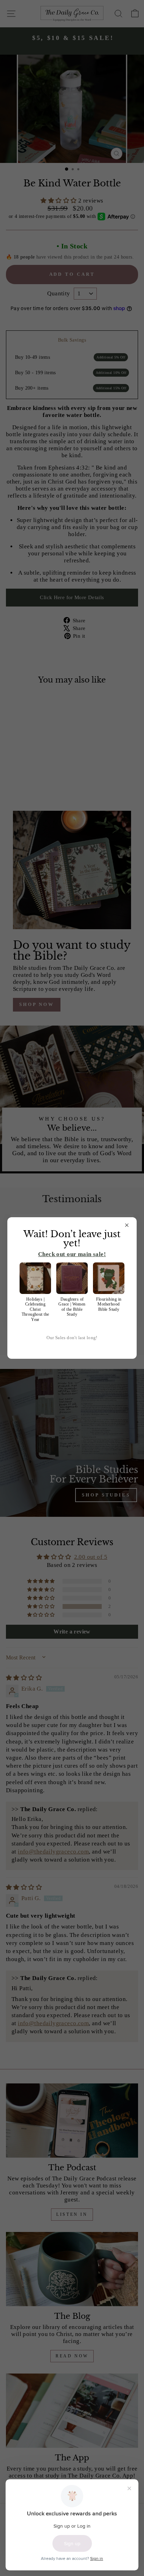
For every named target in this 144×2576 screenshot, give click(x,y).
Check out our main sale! (72, 1254)
